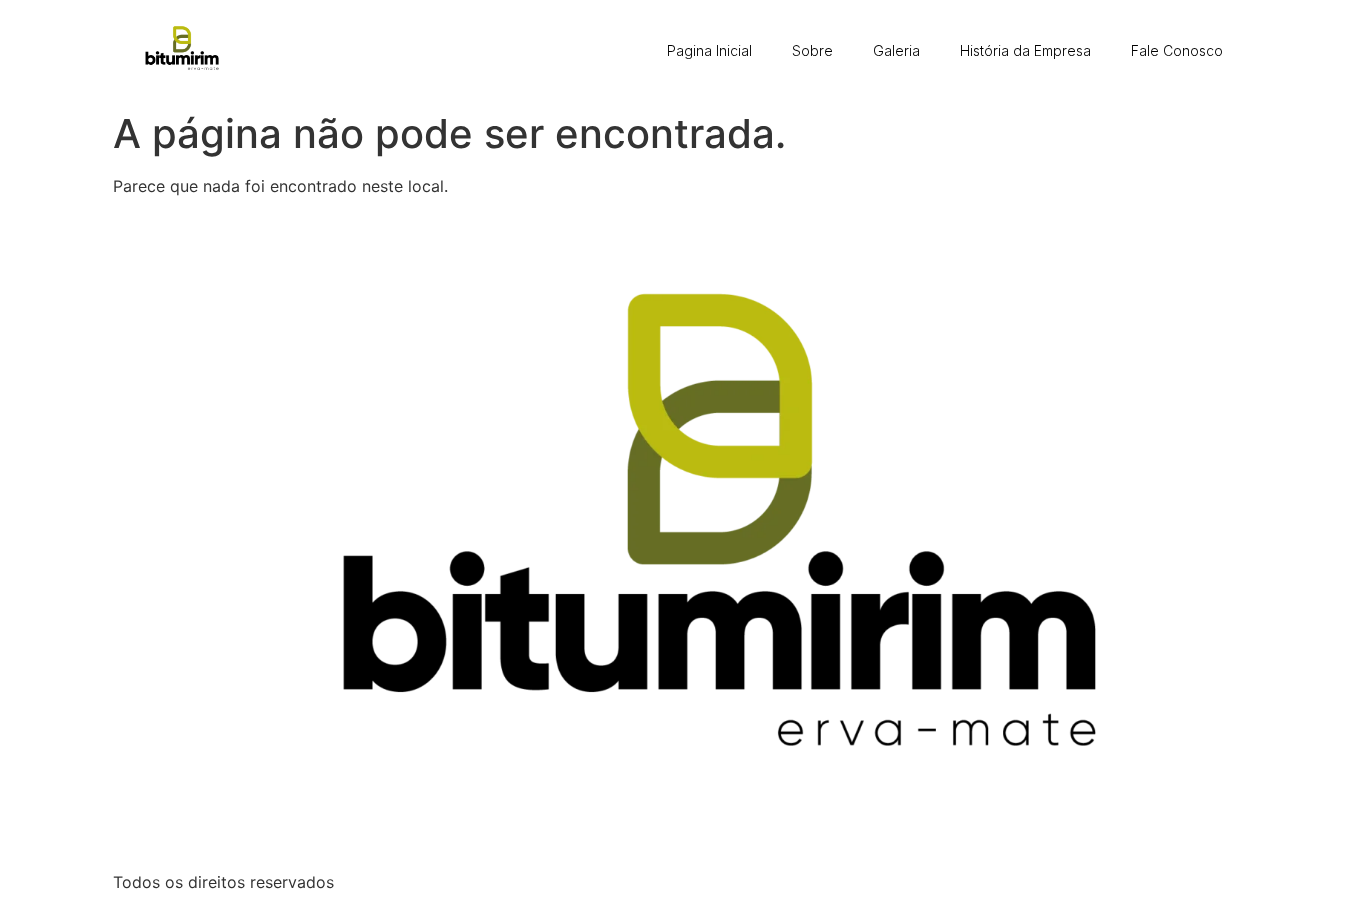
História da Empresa (1025, 50)
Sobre (812, 50)
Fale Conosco (1177, 50)
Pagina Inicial (709, 50)
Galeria (896, 50)
